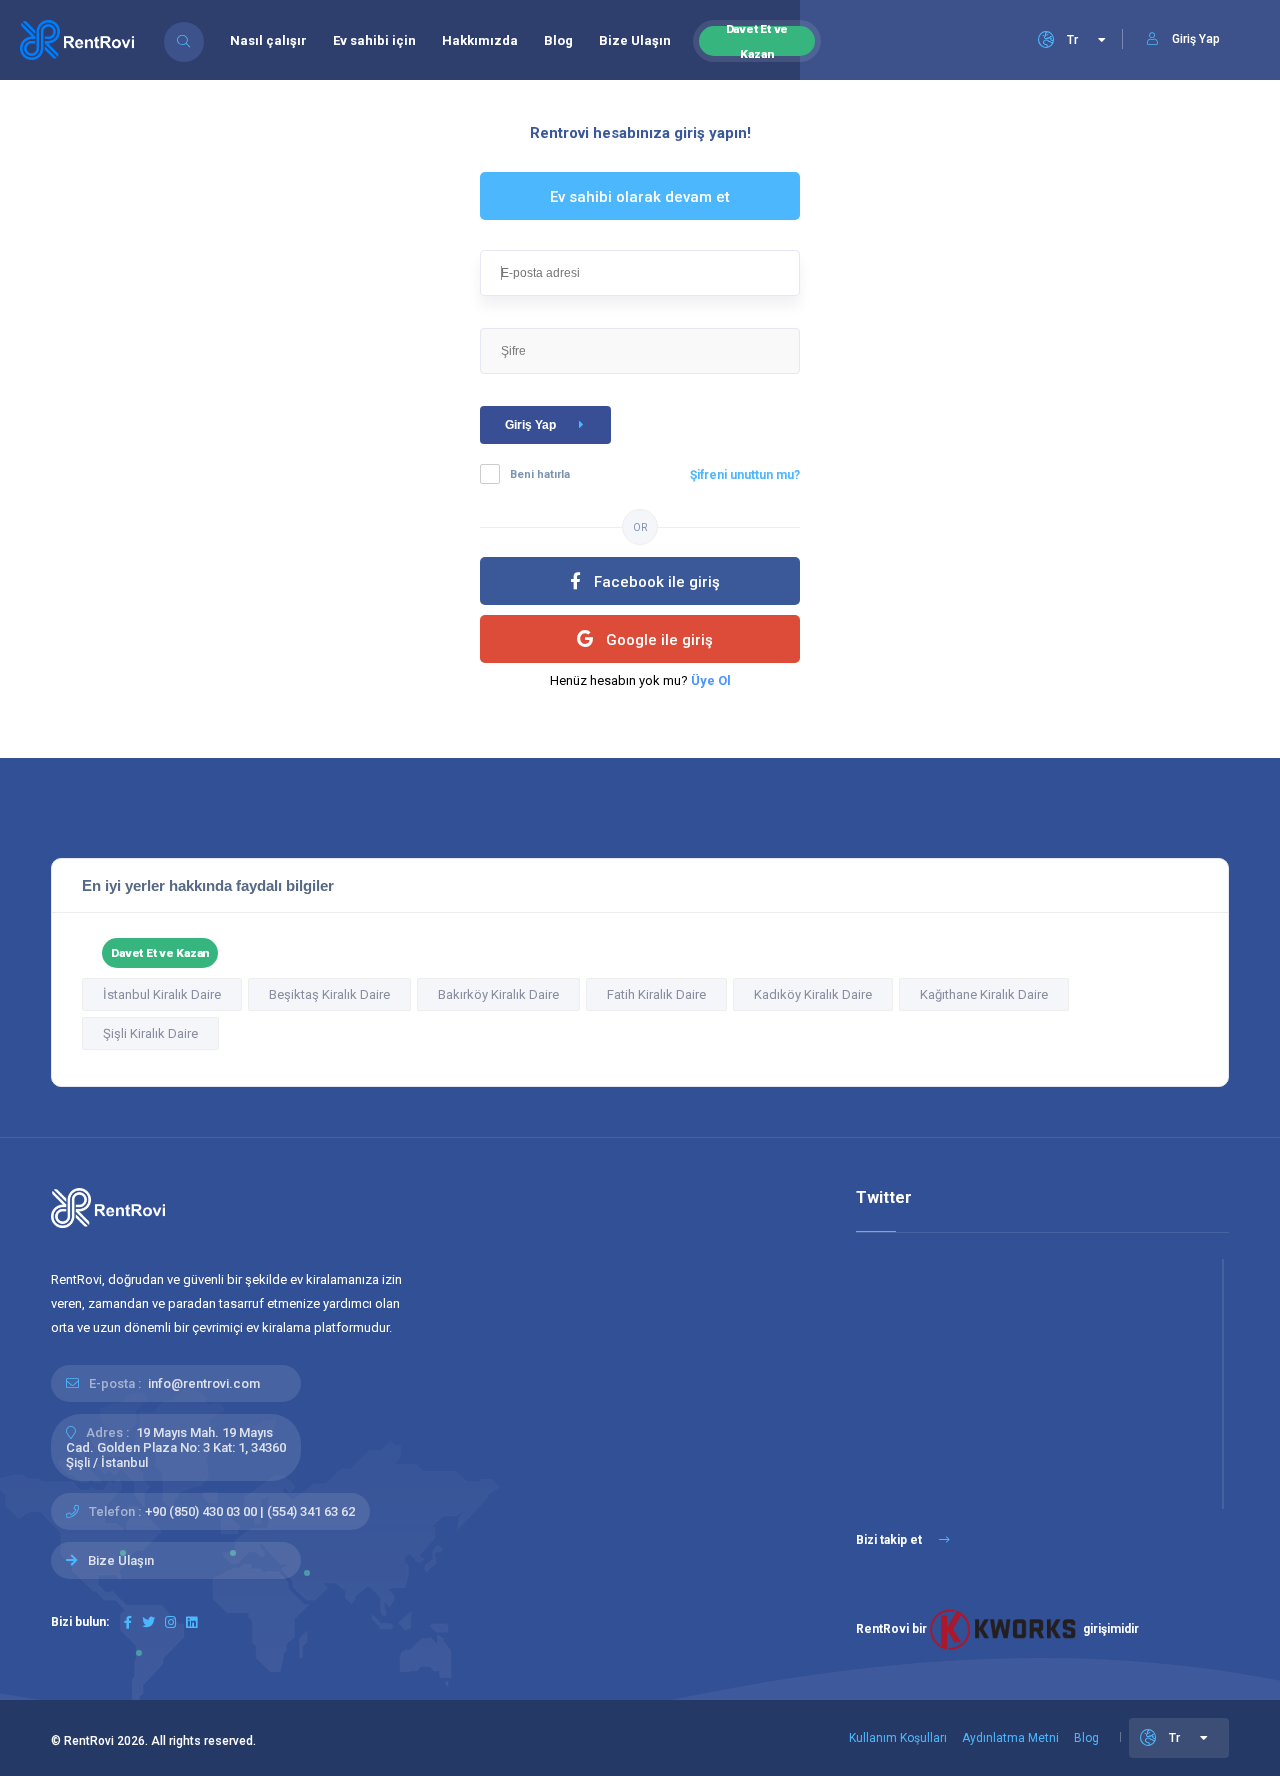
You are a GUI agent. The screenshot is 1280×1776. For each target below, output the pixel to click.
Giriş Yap (530, 425)
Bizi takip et (890, 1540)
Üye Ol (711, 680)
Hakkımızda (480, 40)
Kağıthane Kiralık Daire (984, 994)
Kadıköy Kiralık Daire (813, 994)
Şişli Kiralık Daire (150, 1033)
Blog (558, 40)
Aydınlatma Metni (1010, 1738)
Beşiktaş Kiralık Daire (329, 994)
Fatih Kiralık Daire (656, 994)
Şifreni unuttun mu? (745, 475)
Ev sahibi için (374, 40)
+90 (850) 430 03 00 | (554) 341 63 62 (250, 1511)
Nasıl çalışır (268, 40)
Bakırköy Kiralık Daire (498, 994)
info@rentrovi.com (204, 1383)
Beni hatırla (540, 474)
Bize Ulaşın (635, 40)
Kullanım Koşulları (898, 1738)
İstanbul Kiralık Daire (162, 994)
